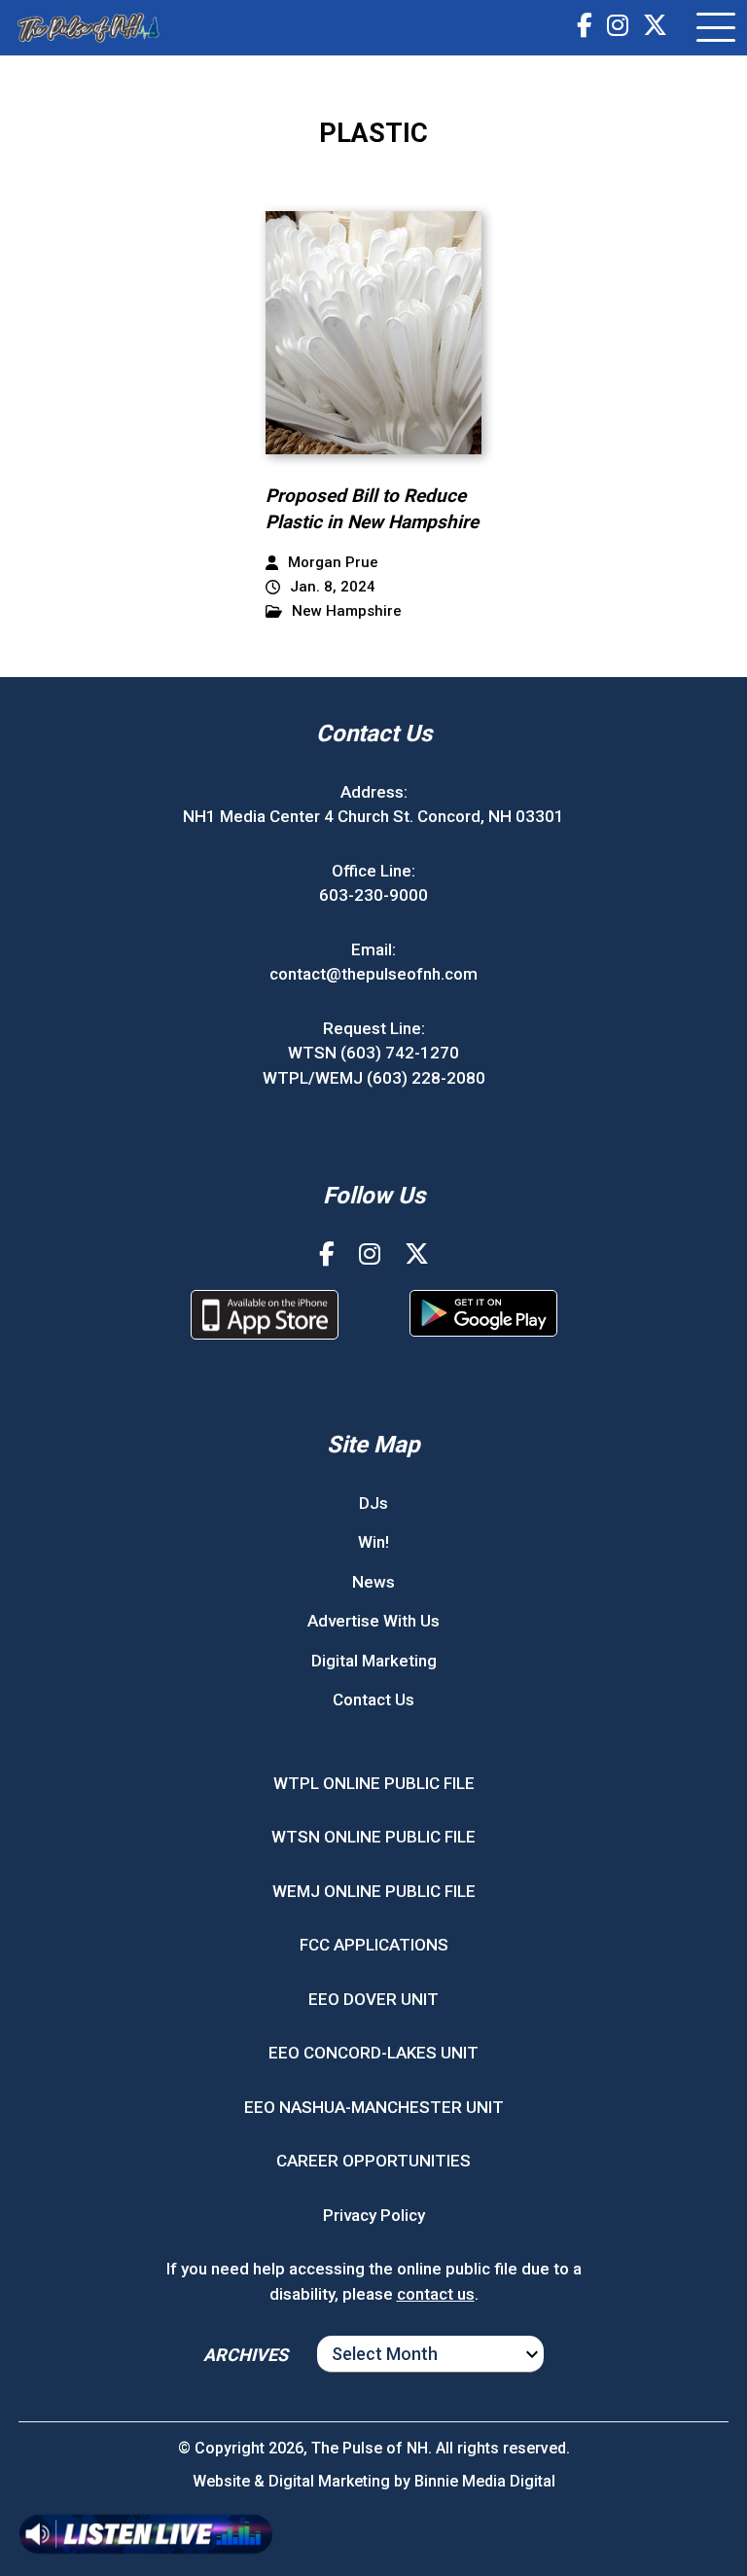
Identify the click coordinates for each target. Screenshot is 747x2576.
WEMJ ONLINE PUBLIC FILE (374, 1891)
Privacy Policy (374, 2215)
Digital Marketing (374, 1661)
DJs (373, 1503)
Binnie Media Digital (485, 2481)
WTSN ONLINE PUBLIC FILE (373, 1837)
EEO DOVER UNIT (373, 1999)
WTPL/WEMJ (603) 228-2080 (374, 1078)
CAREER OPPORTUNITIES (373, 2161)
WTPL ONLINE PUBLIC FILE (374, 1783)
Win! (373, 1542)
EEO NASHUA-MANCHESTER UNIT (374, 2107)
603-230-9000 (373, 895)
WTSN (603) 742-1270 (373, 1053)
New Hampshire (347, 611)
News (373, 1582)
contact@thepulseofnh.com (373, 974)
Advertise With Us (373, 1621)
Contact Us (373, 1699)
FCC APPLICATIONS (374, 1945)
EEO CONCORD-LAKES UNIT (373, 2053)
